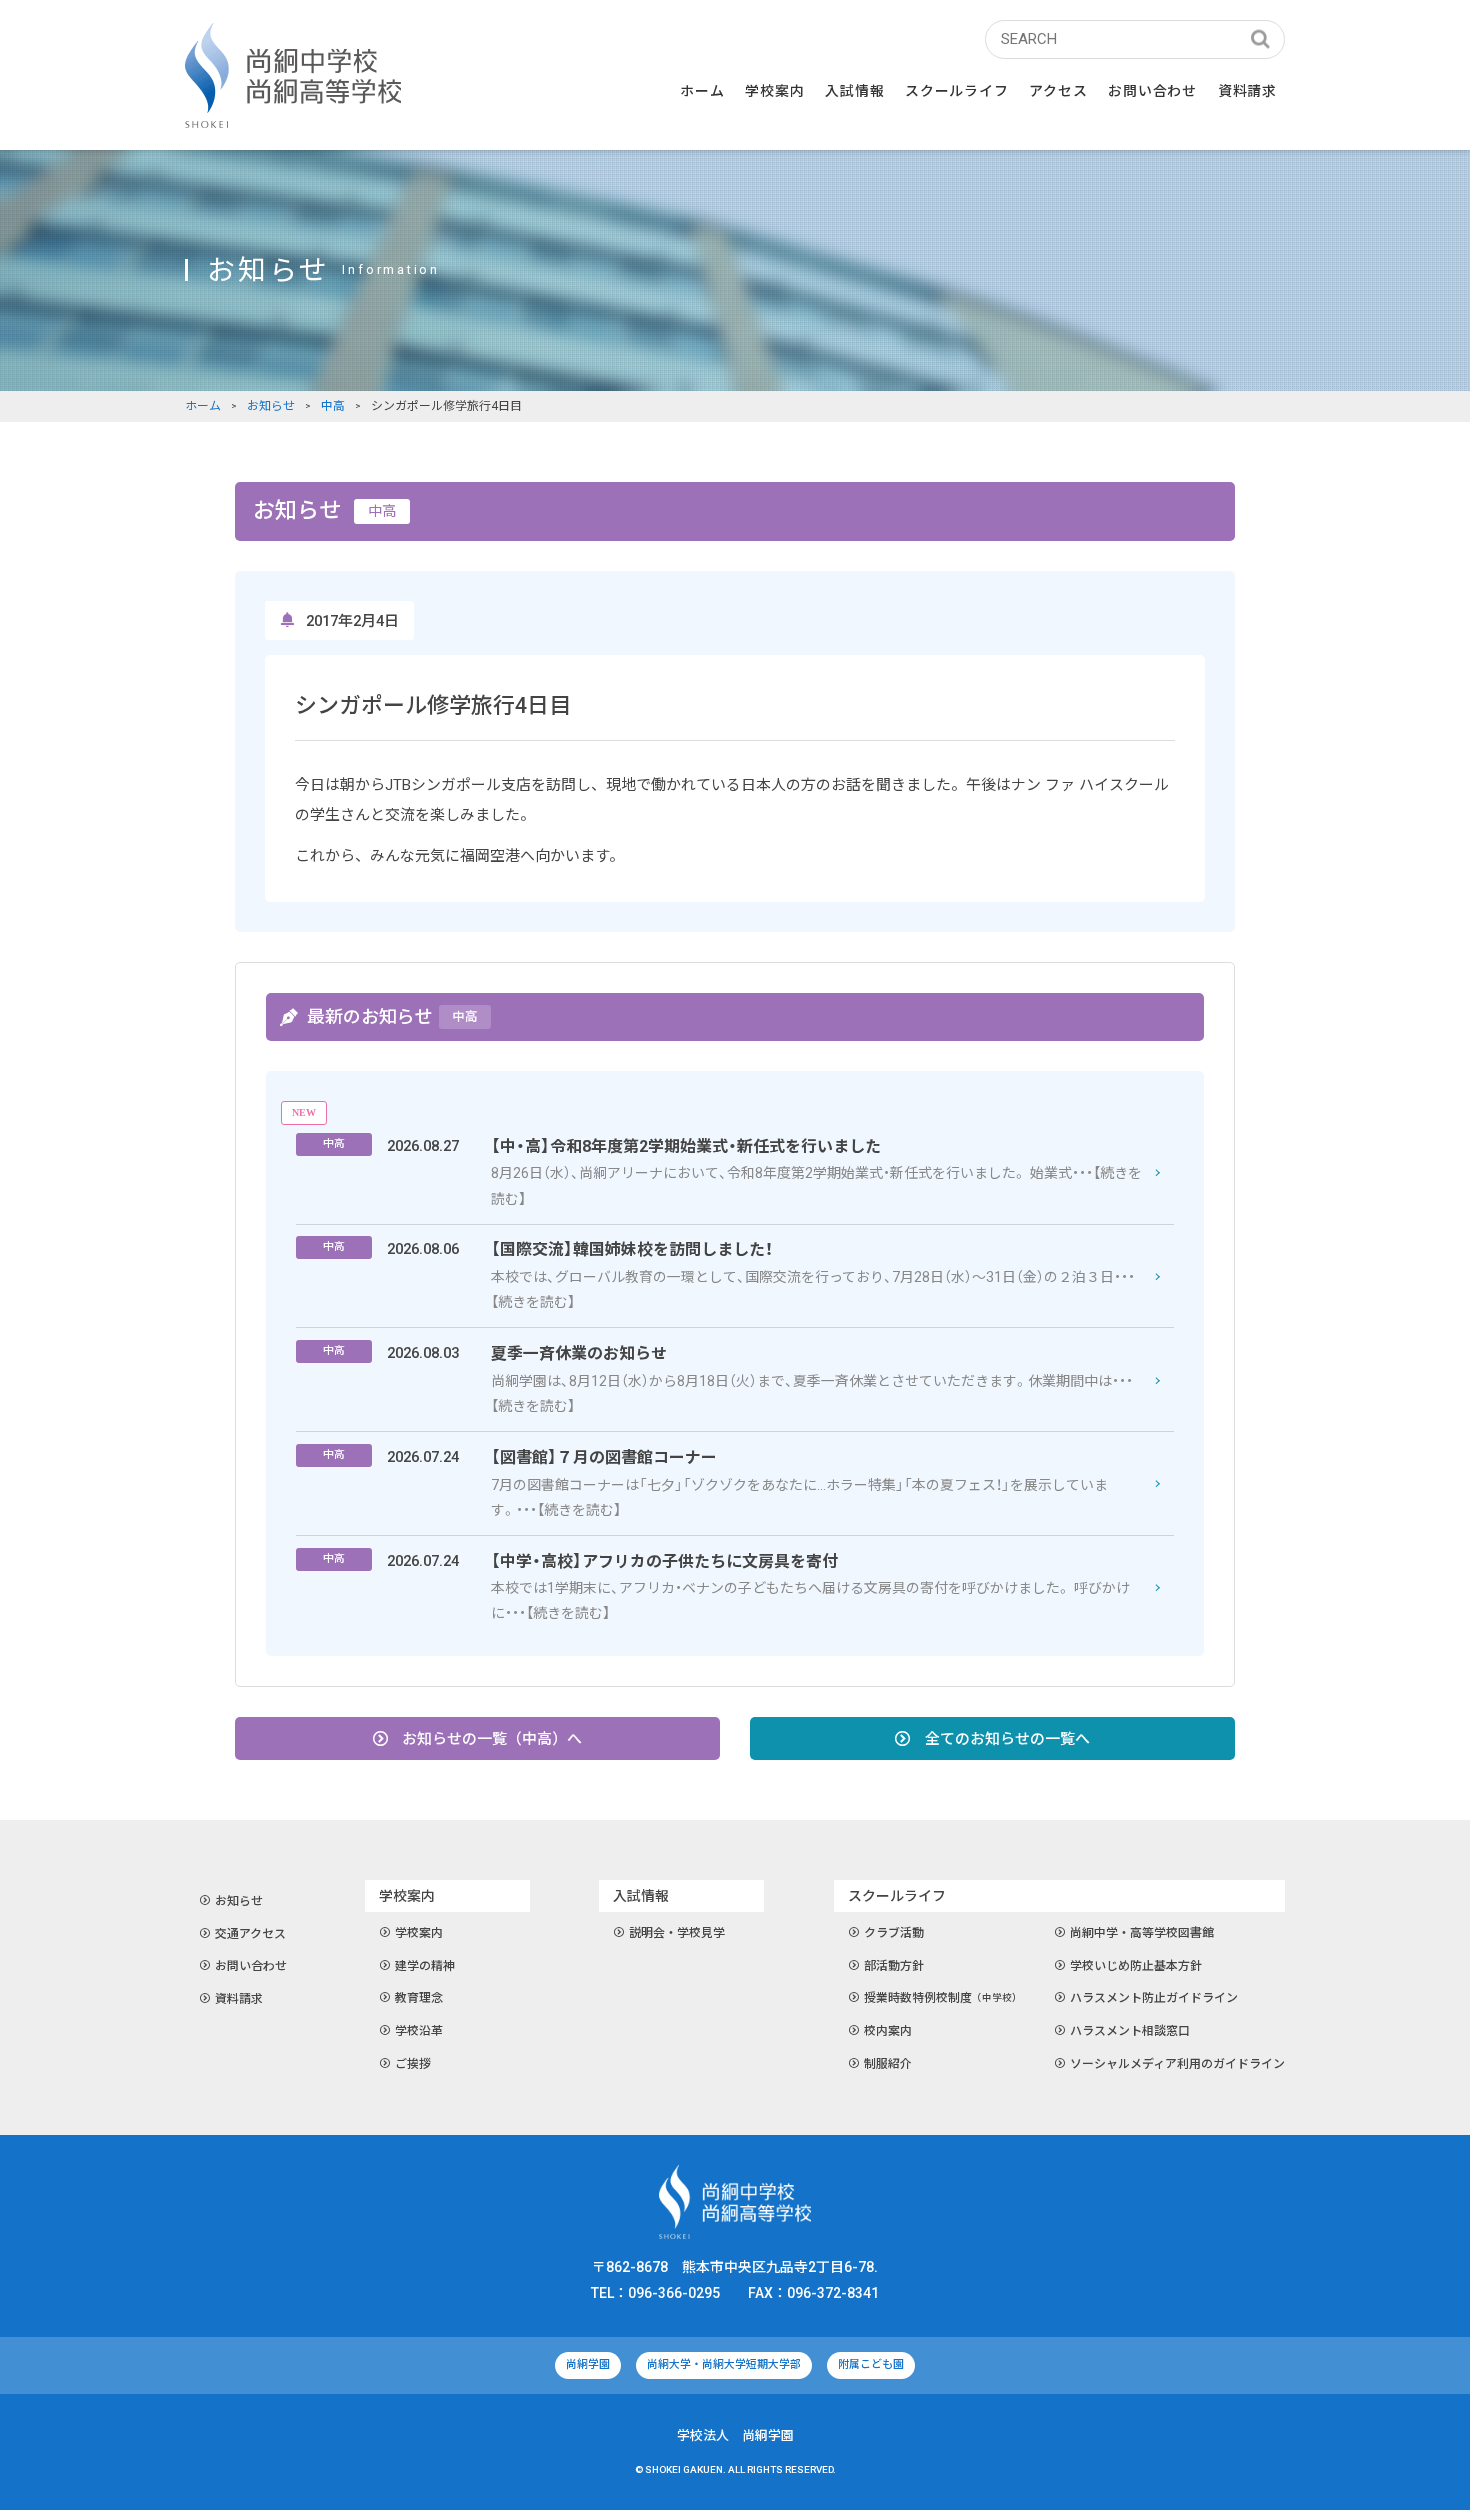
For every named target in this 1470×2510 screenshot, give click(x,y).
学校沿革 (419, 2031)
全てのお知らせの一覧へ (1007, 1739)
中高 (333, 406)
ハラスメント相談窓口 (1130, 2031)
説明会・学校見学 (677, 1933)
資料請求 (1247, 91)
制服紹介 (888, 2064)
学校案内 (419, 1933)
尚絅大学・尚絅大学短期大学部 (724, 2364)
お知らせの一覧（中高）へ (492, 1739)
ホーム (702, 91)
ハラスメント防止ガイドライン (1154, 1998)
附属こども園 (871, 2364)
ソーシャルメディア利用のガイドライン (1177, 2064)
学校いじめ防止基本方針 (1136, 1966)
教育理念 (419, 1998)
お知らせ (271, 406)
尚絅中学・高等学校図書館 (1142, 1933)
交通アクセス (250, 1934)
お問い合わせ (1152, 91)
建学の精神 (425, 1966)
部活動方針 (894, 1966)
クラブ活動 (894, 1933)
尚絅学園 (588, 2364)
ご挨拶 (413, 2064)
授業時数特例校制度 (943, 1998)
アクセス (1058, 91)
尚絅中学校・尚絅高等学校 (293, 75)
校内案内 (888, 2031)
